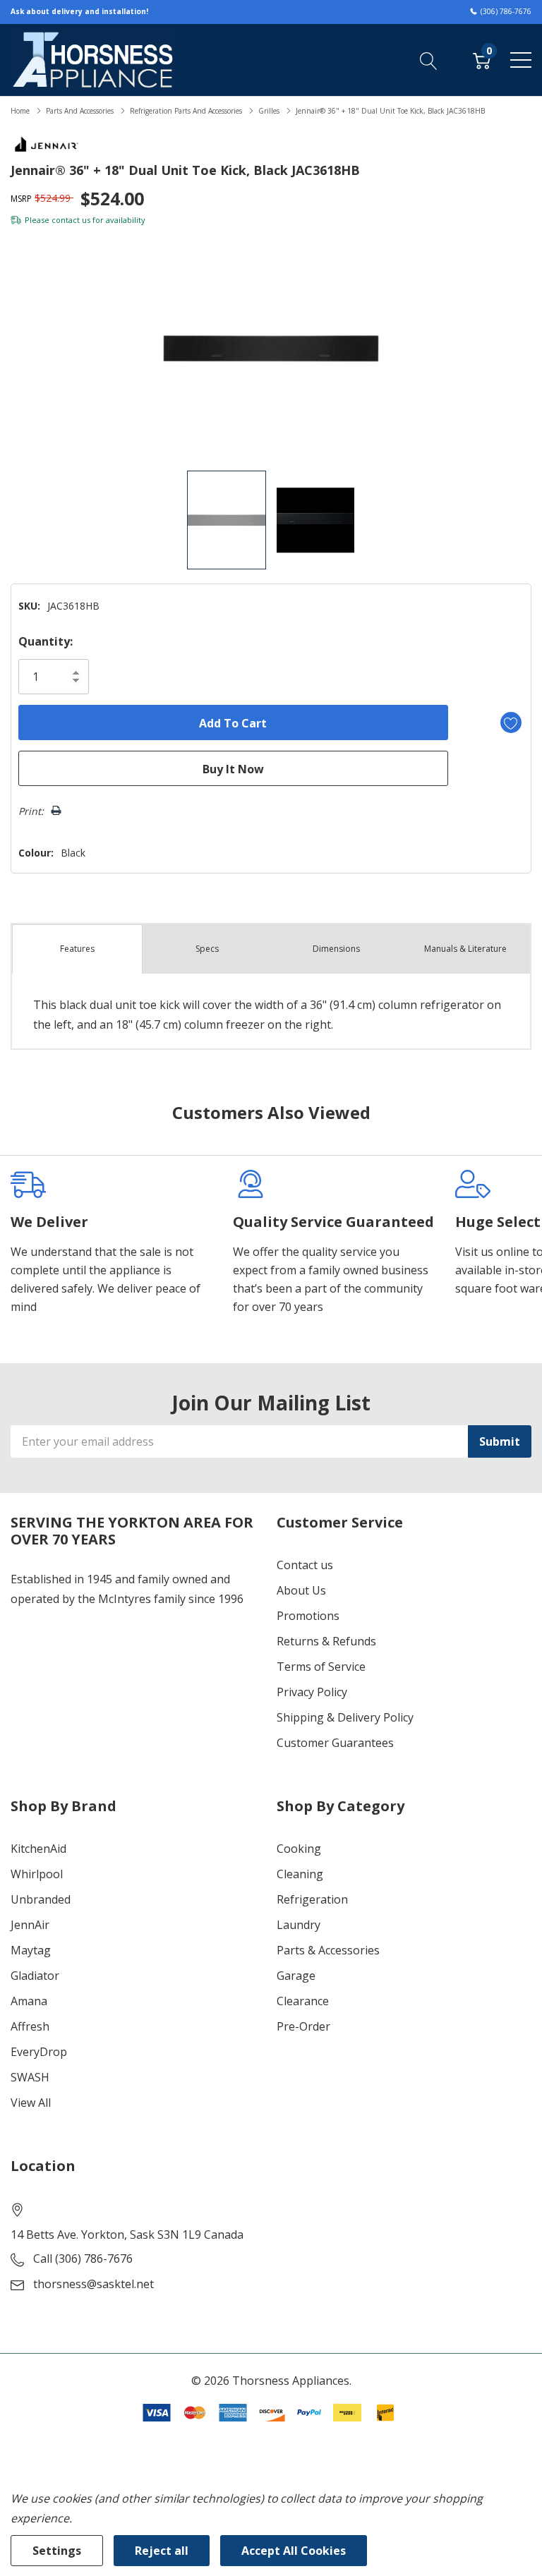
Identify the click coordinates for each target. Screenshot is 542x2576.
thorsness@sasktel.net (94, 2284)
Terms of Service (321, 1667)
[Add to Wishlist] (511, 722)
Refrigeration (312, 1899)
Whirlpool (37, 1874)
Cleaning (300, 1874)
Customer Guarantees (335, 1743)
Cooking (299, 1849)
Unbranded (41, 1899)
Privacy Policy (312, 1692)
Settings (57, 2551)
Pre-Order (303, 2026)
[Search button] (429, 59)
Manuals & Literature (465, 949)
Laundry (299, 1925)
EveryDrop (39, 2052)
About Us (301, 1590)
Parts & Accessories (328, 1950)
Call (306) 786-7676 (83, 2258)
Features (77, 949)
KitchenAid (38, 1849)
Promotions (308, 1616)
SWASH (30, 2077)
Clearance (303, 2001)
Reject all (162, 2551)
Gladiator (35, 1976)
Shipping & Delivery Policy (345, 1717)
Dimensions (336, 949)
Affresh (30, 2026)
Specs (207, 949)
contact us (71, 220)
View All (31, 2103)
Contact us (305, 1565)
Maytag (31, 1950)
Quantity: (46, 641)
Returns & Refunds (326, 1641)
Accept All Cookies (294, 2551)
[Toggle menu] (521, 60)
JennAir (30, 1925)
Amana (29, 2001)
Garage (296, 1976)
